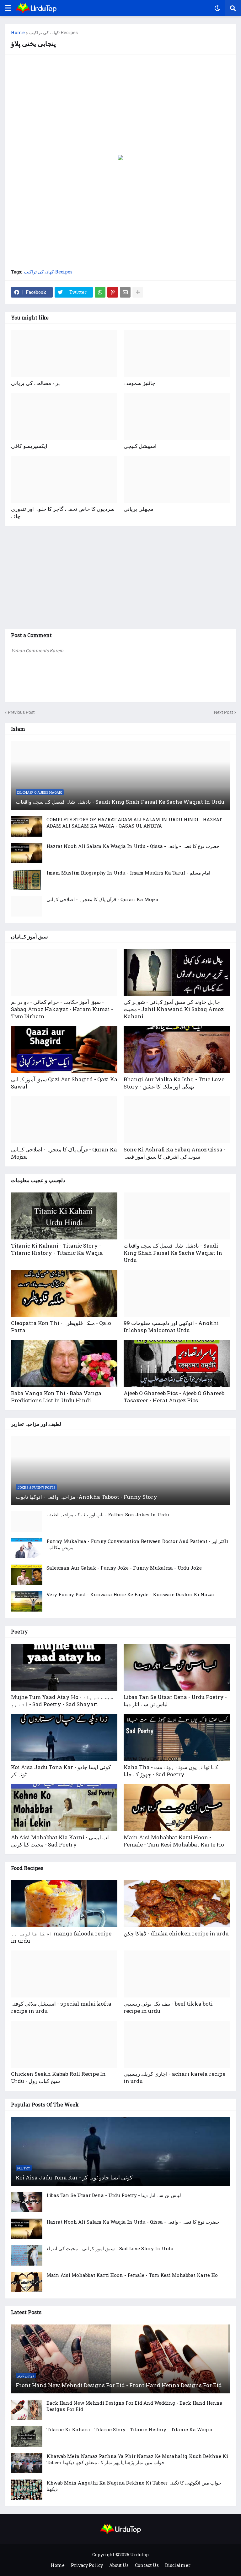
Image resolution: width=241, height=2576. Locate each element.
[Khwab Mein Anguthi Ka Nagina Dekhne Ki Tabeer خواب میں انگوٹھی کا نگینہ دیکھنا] (27, 2490)
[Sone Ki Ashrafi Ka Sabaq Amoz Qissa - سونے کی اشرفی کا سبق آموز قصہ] (177, 1120)
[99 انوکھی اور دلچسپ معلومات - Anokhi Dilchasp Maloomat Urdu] (177, 1293)
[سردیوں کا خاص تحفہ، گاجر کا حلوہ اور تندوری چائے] (64, 479)
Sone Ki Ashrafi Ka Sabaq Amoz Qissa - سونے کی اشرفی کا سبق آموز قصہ (175, 1153)
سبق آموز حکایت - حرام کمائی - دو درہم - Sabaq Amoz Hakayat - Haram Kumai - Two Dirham (62, 1009)
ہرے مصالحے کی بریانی (36, 383)
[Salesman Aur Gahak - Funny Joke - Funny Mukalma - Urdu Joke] (27, 1575)
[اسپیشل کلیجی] (177, 416)
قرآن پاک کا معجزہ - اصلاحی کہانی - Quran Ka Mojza (102, 899)
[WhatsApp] (100, 292)
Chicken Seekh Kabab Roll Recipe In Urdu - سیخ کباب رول (58, 2077)
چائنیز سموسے (139, 383)
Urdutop (139, 2555)
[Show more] (138, 292)
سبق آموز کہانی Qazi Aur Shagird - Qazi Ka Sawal (64, 1083)
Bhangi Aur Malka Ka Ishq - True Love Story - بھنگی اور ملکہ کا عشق (174, 1083)
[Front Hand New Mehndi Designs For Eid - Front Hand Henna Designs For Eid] (120, 2359)
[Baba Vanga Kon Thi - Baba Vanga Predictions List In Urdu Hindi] (64, 1363)
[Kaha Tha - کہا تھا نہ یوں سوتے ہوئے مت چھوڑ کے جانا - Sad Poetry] (177, 1737)
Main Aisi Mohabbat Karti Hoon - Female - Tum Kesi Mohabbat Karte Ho (174, 1841)
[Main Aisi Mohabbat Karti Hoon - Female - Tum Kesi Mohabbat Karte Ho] (177, 1808)
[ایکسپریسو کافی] (64, 416)
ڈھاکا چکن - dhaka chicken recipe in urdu (176, 1933)
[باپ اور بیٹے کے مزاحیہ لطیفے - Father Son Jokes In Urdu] (27, 1522)
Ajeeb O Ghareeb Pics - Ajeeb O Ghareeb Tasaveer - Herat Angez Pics (174, 1397)
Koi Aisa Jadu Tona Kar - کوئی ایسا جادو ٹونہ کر (61, 1771)
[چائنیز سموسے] (177, 353)
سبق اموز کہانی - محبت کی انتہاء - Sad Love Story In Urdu (110, 2248)
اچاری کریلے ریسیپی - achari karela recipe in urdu (174, 2077)
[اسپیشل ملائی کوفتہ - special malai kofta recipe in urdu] (64, 1974)
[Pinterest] (113, 292)
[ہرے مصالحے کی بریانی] (64, 353)
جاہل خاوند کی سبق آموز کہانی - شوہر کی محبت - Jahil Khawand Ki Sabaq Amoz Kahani (174, 1009)
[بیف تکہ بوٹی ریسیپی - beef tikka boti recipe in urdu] (177, 1974)
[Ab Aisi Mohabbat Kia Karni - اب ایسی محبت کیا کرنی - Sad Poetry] (64, 1808)
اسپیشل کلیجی (140, 446)
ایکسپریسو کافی (29, 446)
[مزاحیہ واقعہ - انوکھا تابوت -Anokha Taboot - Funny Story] (120, 1471)
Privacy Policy (87, 2565)
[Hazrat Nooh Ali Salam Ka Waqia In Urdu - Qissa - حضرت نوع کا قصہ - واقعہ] (27, 853)
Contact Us (147, 2565)
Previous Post (21, 712)
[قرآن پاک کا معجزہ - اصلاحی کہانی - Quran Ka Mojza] (27, 906)
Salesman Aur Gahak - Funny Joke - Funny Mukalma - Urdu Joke (124, 1568)
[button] (8, 8)
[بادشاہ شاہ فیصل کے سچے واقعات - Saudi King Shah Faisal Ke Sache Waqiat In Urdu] (120, 776)
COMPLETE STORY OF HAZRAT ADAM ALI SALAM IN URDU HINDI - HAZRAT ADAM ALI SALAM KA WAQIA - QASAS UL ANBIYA (134, 823)
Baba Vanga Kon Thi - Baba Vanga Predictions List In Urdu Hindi (56, 1397)
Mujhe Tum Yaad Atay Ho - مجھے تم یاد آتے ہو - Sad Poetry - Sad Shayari (62, 1701)
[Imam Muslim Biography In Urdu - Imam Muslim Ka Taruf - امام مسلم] (27, 880)
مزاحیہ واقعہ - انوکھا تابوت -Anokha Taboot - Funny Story (86, 1497)
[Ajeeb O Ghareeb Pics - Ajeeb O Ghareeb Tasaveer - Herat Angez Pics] (177, 1363)
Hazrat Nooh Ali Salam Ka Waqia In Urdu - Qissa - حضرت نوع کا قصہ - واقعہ (133, 846)
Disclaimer (178, 2565)
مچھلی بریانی (139, 509)
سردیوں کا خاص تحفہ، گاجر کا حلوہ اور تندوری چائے (63, 512)
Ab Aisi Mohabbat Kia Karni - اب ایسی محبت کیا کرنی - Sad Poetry (60, 1841)
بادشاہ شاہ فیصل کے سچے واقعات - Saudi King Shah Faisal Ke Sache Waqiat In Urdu (120, 802)
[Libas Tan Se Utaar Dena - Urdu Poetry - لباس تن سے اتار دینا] (177, 1667)
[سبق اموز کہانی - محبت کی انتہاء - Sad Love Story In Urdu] (27, 2255)
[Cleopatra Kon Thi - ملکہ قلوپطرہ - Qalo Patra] (64, 1293)
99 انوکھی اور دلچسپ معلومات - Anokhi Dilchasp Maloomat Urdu (171, 1327)
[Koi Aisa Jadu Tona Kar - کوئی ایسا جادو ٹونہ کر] (64, 1737)
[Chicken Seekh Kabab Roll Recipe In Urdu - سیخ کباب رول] (64, 2044)
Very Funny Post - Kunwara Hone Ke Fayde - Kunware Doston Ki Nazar (131, 1594)
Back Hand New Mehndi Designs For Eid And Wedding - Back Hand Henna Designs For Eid (134, 2406)
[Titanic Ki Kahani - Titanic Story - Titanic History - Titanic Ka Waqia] (64, 1216)
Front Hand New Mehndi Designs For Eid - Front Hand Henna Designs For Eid (119, 2385)
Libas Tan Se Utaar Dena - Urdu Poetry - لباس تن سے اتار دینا (175, 1701)
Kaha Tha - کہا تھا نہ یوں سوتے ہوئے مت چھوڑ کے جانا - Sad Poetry (171, 1771)
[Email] (125, 292)
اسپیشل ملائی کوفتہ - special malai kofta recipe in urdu (61, 2007)
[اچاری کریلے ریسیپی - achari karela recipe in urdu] (177, 2044)
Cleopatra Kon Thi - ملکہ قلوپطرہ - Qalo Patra (61, 1327)
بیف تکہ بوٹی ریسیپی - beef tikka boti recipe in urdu (168, 2007)
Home (18, 33)
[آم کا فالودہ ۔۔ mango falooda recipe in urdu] (64, 1904)
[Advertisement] (120, 105)
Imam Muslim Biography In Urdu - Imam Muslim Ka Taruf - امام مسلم (128, 873)
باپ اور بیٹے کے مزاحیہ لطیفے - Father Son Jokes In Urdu (108, 1514)
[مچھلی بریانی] (177, 479)
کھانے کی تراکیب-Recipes (54, 33)
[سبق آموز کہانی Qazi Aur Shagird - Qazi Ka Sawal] (64, 1050)
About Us (119, 2565)
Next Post (224, 712)
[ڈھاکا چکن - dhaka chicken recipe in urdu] (177, 1904)
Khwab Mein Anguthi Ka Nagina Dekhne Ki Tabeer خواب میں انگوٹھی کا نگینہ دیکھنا (134, 2486)
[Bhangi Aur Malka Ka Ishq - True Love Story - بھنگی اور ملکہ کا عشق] (177, 1050)
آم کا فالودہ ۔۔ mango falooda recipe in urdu (61, 1937)
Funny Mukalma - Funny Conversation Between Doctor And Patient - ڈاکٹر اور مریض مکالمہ (137, 1544)
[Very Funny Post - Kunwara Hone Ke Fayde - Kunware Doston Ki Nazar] (27, 1601)
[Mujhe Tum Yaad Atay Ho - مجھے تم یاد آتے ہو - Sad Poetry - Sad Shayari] (64, 1667)
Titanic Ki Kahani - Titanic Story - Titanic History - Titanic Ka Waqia (57, 1249)
